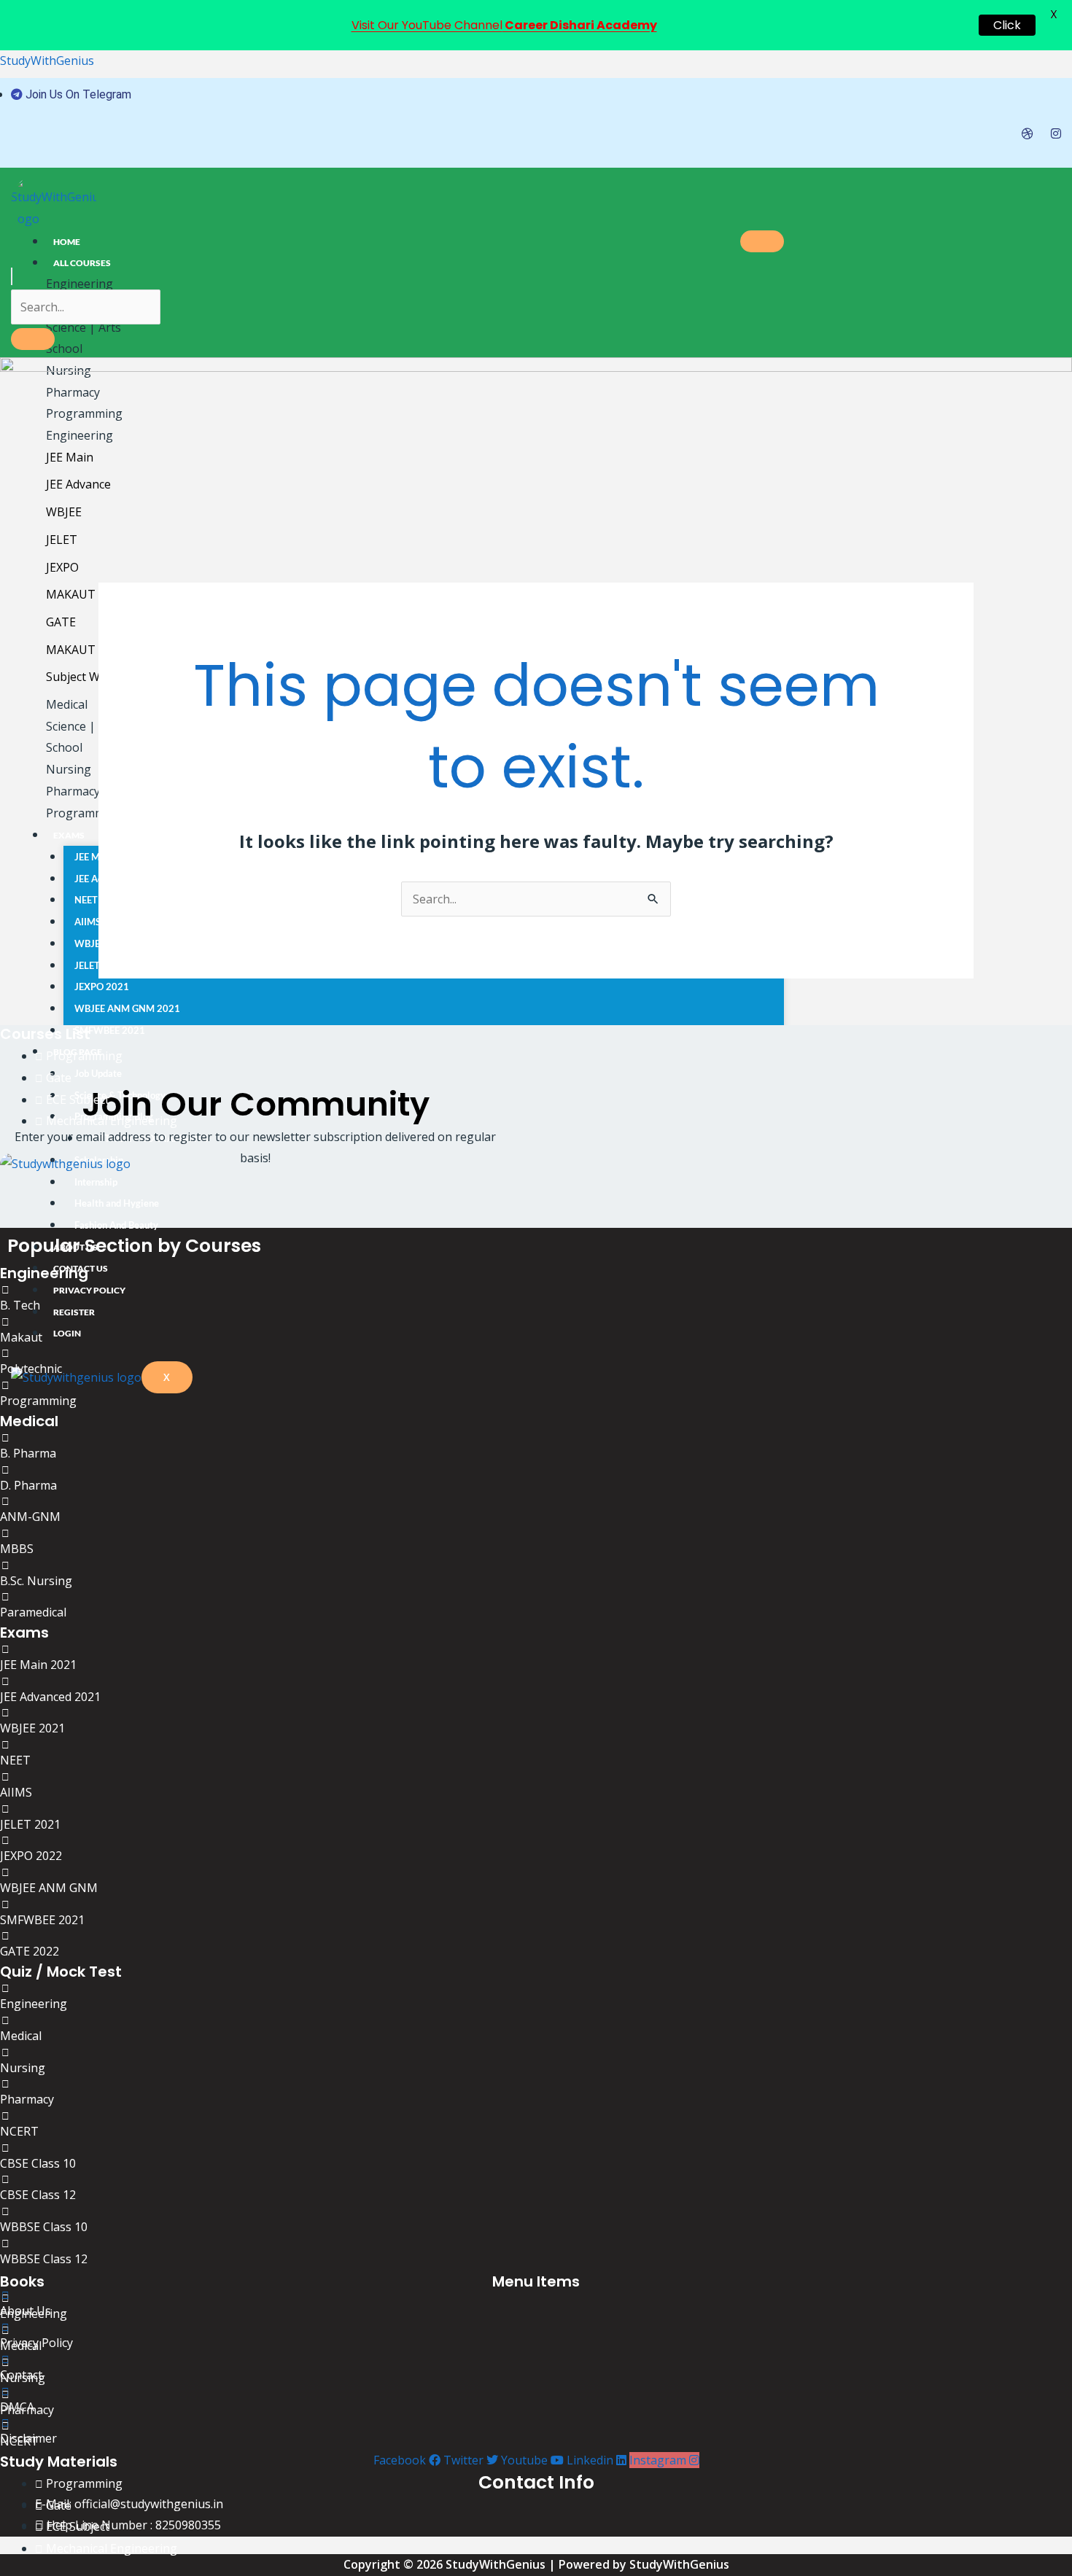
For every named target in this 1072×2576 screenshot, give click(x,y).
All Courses (82, 263)
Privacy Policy (89, 1290)
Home (67, 242)
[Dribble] (1028, 133)
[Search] (33, 339)
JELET (62, 540)
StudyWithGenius (47, 61)
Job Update (98, 1073)
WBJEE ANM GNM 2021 (127, 1008)
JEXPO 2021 (102, 987)
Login (67, 1333)
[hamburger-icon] (762, 241)
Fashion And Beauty (116, 1225)
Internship (96, 1182)
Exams (69, 835)
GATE (61, 622)
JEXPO (62, 567)
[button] (12, 276)
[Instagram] (1056, 133)
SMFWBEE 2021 (110, 1030)
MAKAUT (71, 594)
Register (74, 1312)
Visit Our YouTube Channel (504, 25)
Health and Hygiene (117, 1203)
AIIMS (88, 922)
